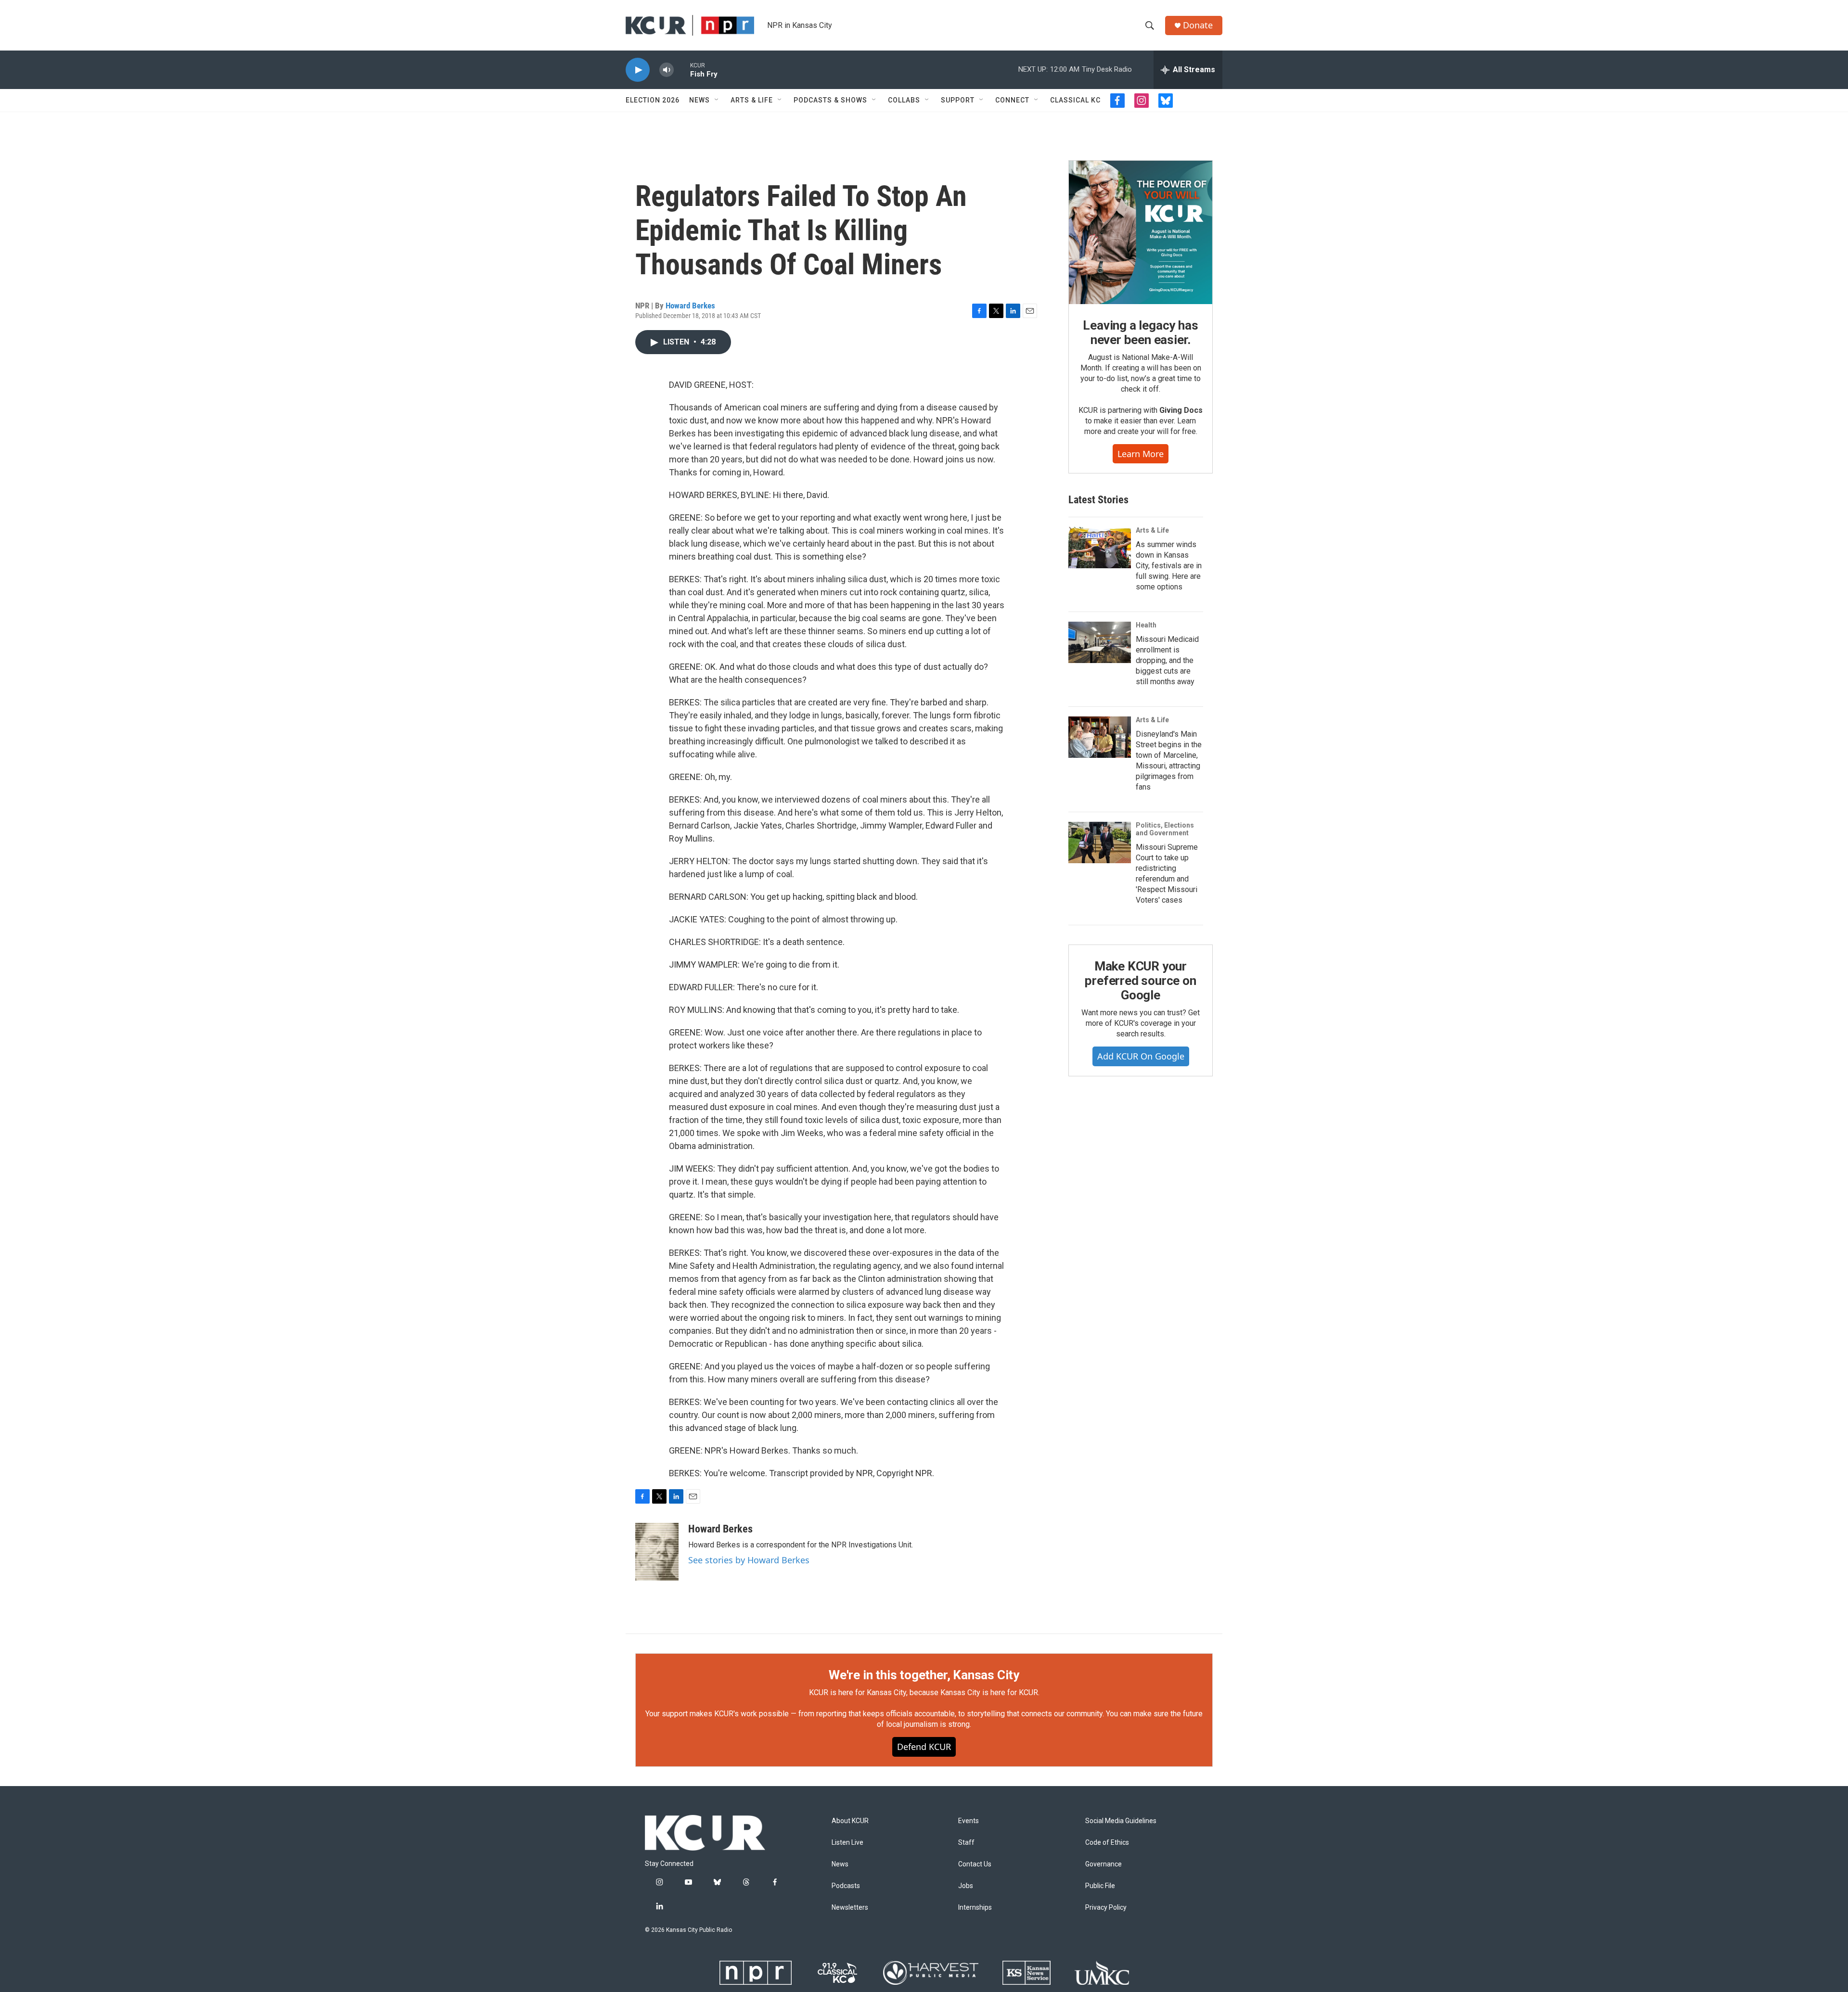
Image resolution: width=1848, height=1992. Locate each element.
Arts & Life (752, 100)
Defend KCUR (924, 1747)
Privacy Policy (1106, 1908)
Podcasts (846, 1886)
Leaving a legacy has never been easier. (1140, 332)
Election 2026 (653, 100)
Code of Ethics (1107, 1843)
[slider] (682, 70)
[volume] (667, 70)
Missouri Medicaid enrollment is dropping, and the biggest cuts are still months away (1167, 660)
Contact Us (975, 1864)
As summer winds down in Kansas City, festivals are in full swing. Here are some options (1169, 566)
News (699, 100)
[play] (638, 70)
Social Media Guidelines (1121, 1821)
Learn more (1141, 454)
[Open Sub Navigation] (717, 100)
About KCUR (850, 1821)
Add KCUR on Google (1141, 1056)
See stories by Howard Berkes (749, 1560)
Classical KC (1075, 100)
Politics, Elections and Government (1165, 829)
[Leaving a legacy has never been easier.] (1141, 232)
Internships (975, 1908)
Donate (1198, 25)
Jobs (966, 1886)
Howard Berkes (690, 306)
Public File (1100, 1886)
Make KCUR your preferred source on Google (1140, 981)
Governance (1104, 1864)
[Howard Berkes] (657, 1552)
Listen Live (847, 1843)
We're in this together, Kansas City (924, 1675)
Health (1146, 625)
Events (969, 1821)
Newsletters (850, 1908)
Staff (966, 1843)
